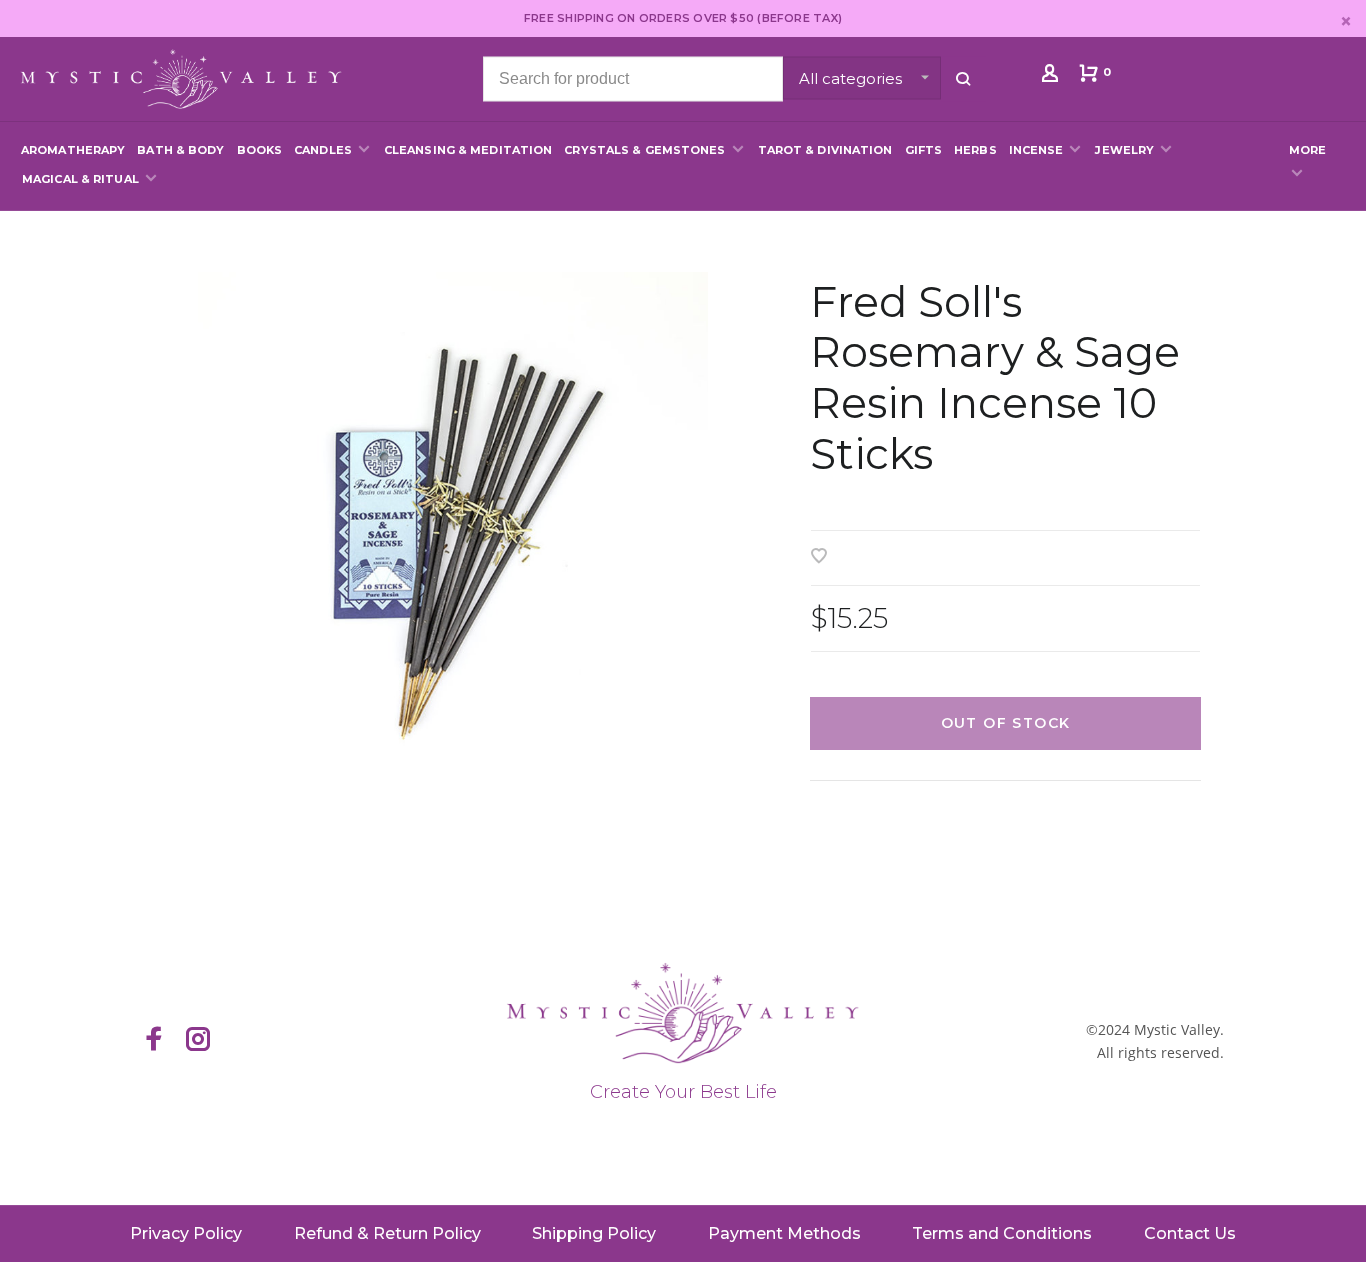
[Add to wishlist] (819, 557)
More (1307, 150)
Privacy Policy (186, 1233)
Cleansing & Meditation (468, 150)
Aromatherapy (73, 150)
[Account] (1052, 77)
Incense (1036, 150)
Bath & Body (180, 150)
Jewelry (1124, 150)
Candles (323, 150)
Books (260, 150)
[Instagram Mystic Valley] (198, 1041)
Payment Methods (784, 1233)
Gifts (924, 150)
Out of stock (1006, 723)
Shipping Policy (594, 1233)
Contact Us (1190, 1233)
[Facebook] (154, 1041)
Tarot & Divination (825, 150)
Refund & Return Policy (387, 1233)
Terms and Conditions (1002, 1233)
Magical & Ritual (80, 179)
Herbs (975, 150)
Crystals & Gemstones (644, 150)
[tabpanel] (453, 527)
